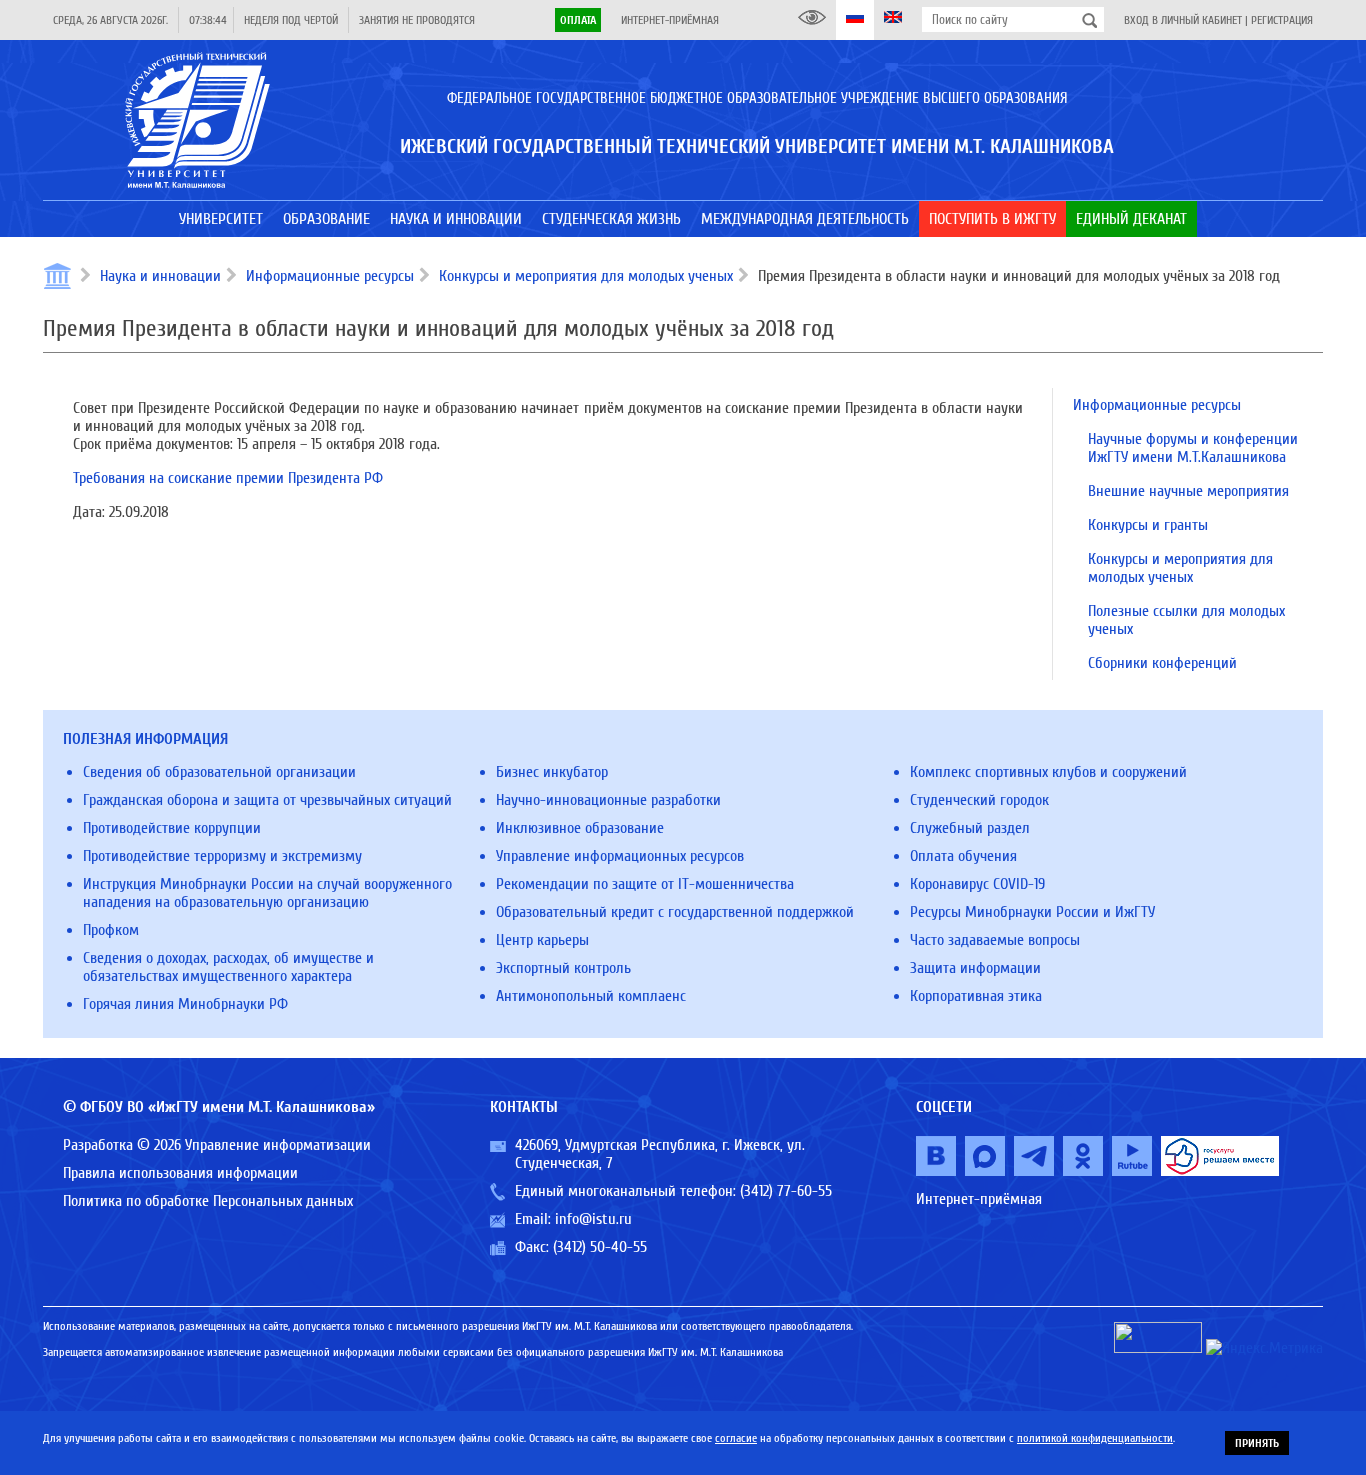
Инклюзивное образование (580, 828)
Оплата (578, 20)
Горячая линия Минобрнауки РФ (185, 1004)
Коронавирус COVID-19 (977, 884)
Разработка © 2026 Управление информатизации (217, 1145)
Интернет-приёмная (670, 20)
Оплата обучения (963, 856)
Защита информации (975, 968)
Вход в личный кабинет (1183, 20)
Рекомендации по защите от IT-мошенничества (645, 884)
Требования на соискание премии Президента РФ (228, 478)
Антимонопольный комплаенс (591, 996)
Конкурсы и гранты (1148, 525)
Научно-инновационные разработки (608, 800)
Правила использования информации (180, 1173)
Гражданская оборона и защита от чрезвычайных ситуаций (267, 800)
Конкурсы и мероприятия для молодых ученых (586, 276)
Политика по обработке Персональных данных (208, 1201)
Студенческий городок (979, 800)
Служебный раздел (970, 828)
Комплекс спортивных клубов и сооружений (1048, 772)
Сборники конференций (1162, 663)
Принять (1257, 1443)
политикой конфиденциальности (1095, 1438)
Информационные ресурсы (330, 276)
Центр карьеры (542, 940)
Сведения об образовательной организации (219, 772)
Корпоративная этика (976, 996)
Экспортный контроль (563, 968)
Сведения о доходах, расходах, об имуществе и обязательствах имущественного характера (228, 967)
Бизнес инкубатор (552, 772)
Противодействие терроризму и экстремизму (222, 856)
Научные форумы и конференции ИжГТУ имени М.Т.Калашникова (1193, 448)
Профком (111, 930)
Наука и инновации (160, 276)
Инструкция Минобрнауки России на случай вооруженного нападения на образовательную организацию (267, 893)
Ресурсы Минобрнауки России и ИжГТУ (1032, 912)
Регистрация (1282, 20)
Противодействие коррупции (172, 828)
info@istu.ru (593, 1219)
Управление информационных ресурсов (620, 856)
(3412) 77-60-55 (786, 1191)
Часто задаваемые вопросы (995, 940)
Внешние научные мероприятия (1188, 491)
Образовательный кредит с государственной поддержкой (675, 912)
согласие (736, 1438)
